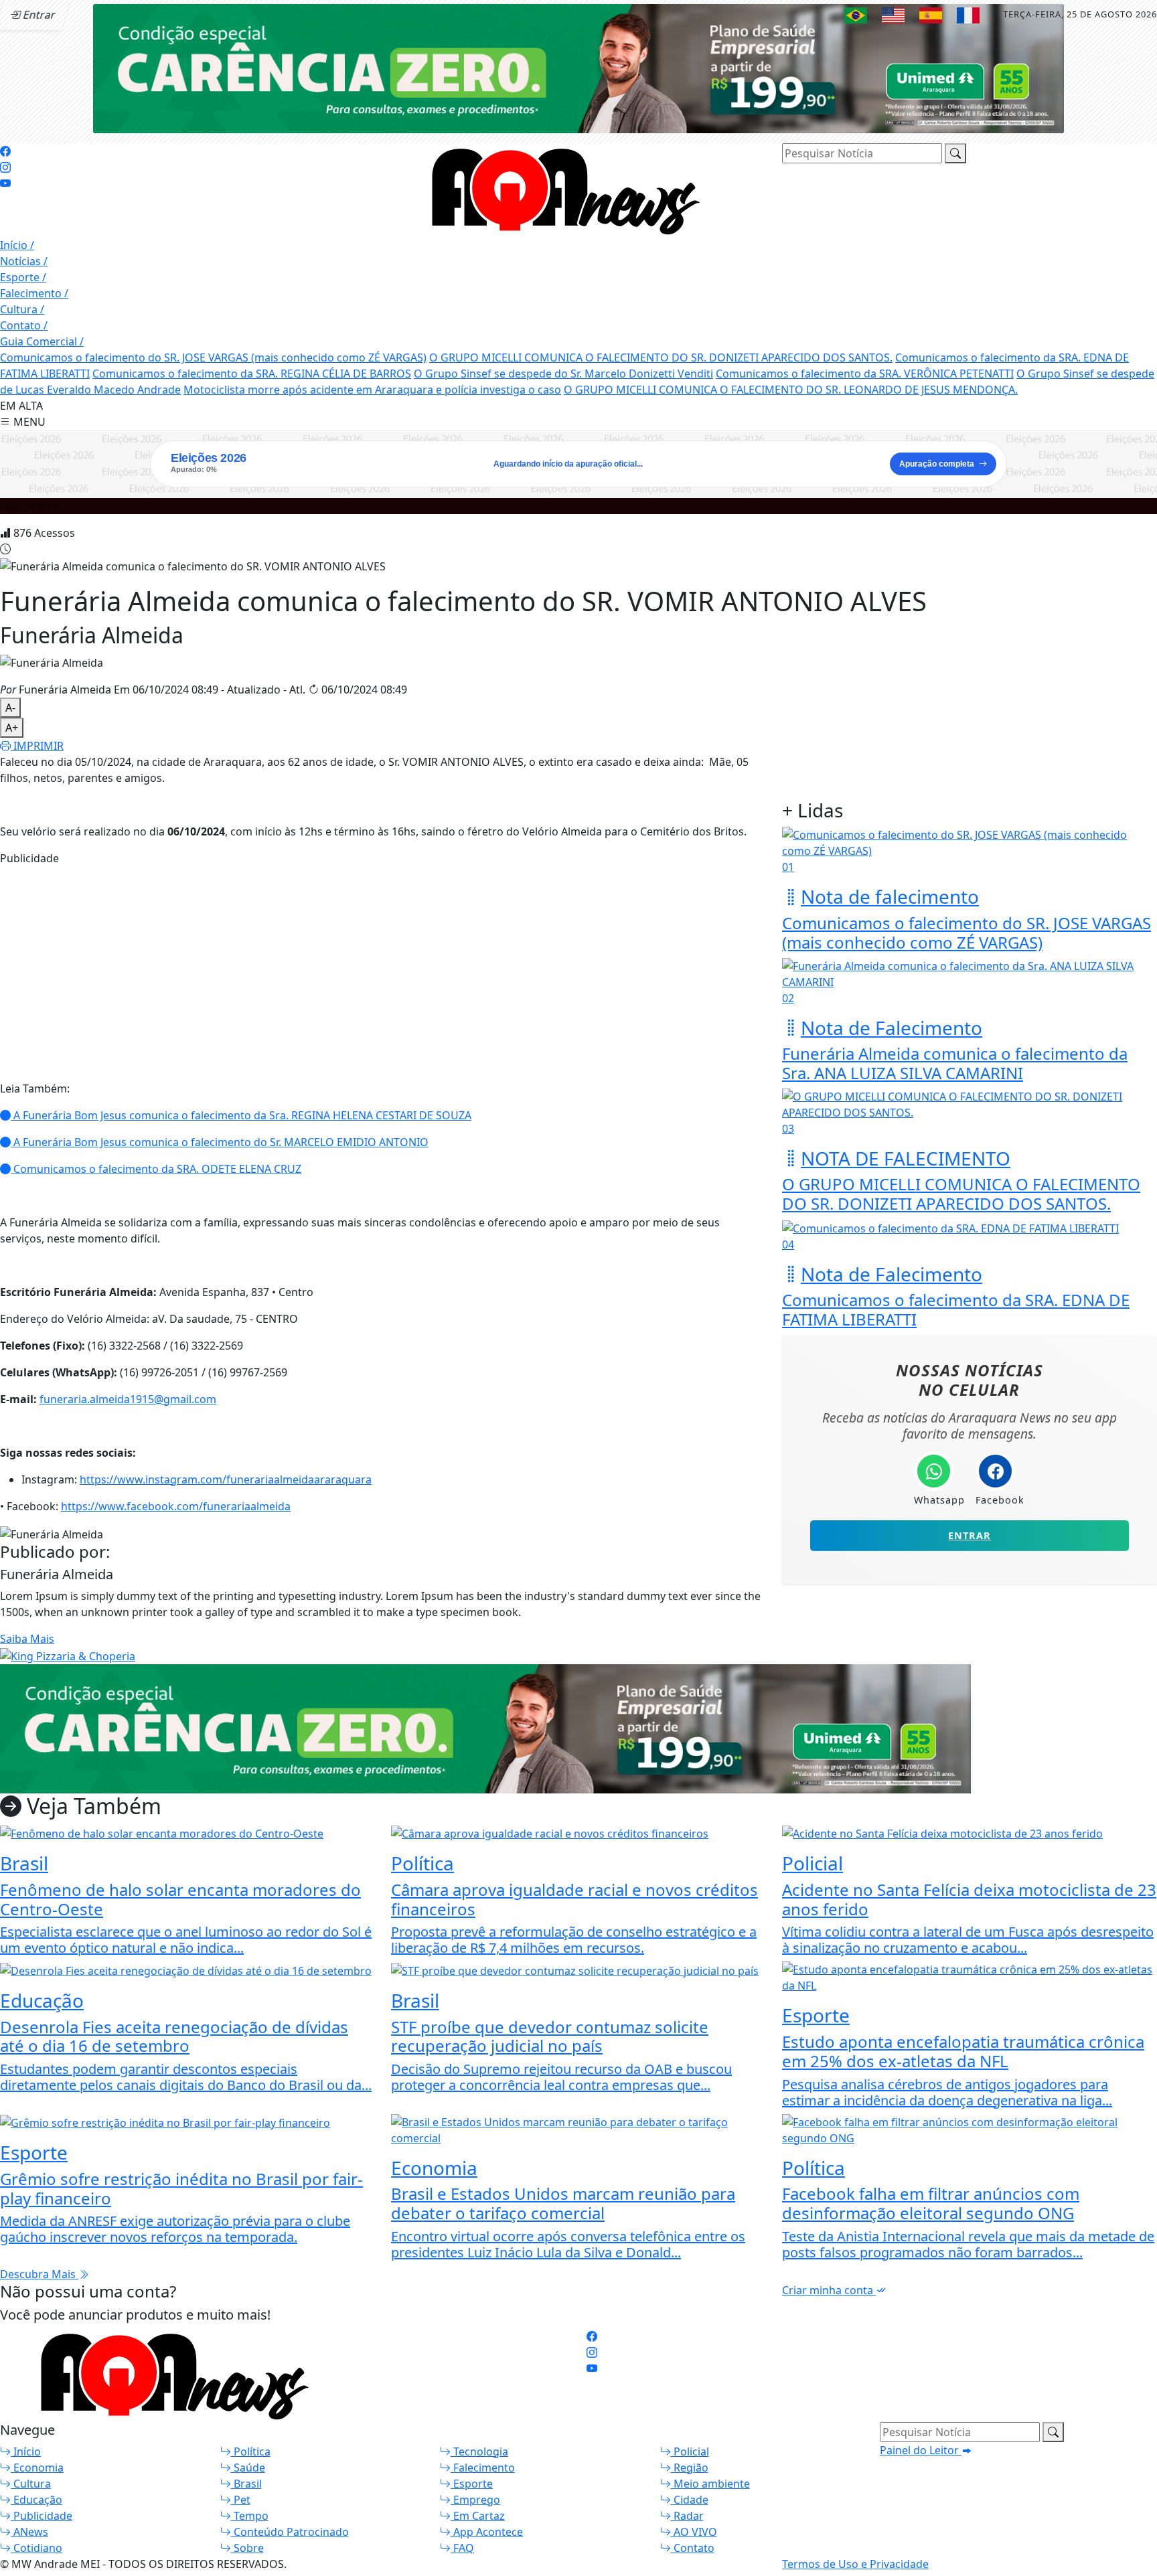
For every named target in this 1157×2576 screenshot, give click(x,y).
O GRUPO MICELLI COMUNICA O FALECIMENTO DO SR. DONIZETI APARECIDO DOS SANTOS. (661, 357)
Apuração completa (937, 464)
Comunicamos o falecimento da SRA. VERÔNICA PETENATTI (865, 374)
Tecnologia (479, 2451)
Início (17, 245)
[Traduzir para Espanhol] (931, 15)
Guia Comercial (42, 341)
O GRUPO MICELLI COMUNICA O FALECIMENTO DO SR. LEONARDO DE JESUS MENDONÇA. (791, 390)
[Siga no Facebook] (5, 151)
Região (690, 2468)
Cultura (22, 309)
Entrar (970, 1535)
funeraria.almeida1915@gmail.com (128, 1399)
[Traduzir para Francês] (968, 15)
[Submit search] (955, 153)
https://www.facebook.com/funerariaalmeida (176, 1506)
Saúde (248, 2468)
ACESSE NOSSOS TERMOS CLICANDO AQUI (280, 2559)
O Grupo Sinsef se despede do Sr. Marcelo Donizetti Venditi (563, 374)
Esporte (23, 277)
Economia (37, 2468)
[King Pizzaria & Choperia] (578, 68)
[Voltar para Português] (856, 15)
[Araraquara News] (558, 189)
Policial (690, 2451)
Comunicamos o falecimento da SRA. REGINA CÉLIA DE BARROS (252, 374)
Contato (24, 325)
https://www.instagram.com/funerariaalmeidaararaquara (226, 1479)
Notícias (24, 261)
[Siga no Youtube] (5, 183)
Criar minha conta (829, 2290)
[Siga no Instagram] (5, 167)
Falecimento (34, 293)
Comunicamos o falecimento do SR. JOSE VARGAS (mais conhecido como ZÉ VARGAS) (213, 357)
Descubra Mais (39, 2274)
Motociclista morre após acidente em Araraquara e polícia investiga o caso (372, 390)
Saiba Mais (27, 1639)
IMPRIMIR (37, 746)
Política (251, 2451)
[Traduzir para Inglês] (893, 15)
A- (10, 708)
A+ (12, 728)
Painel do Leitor (921, 2450)
